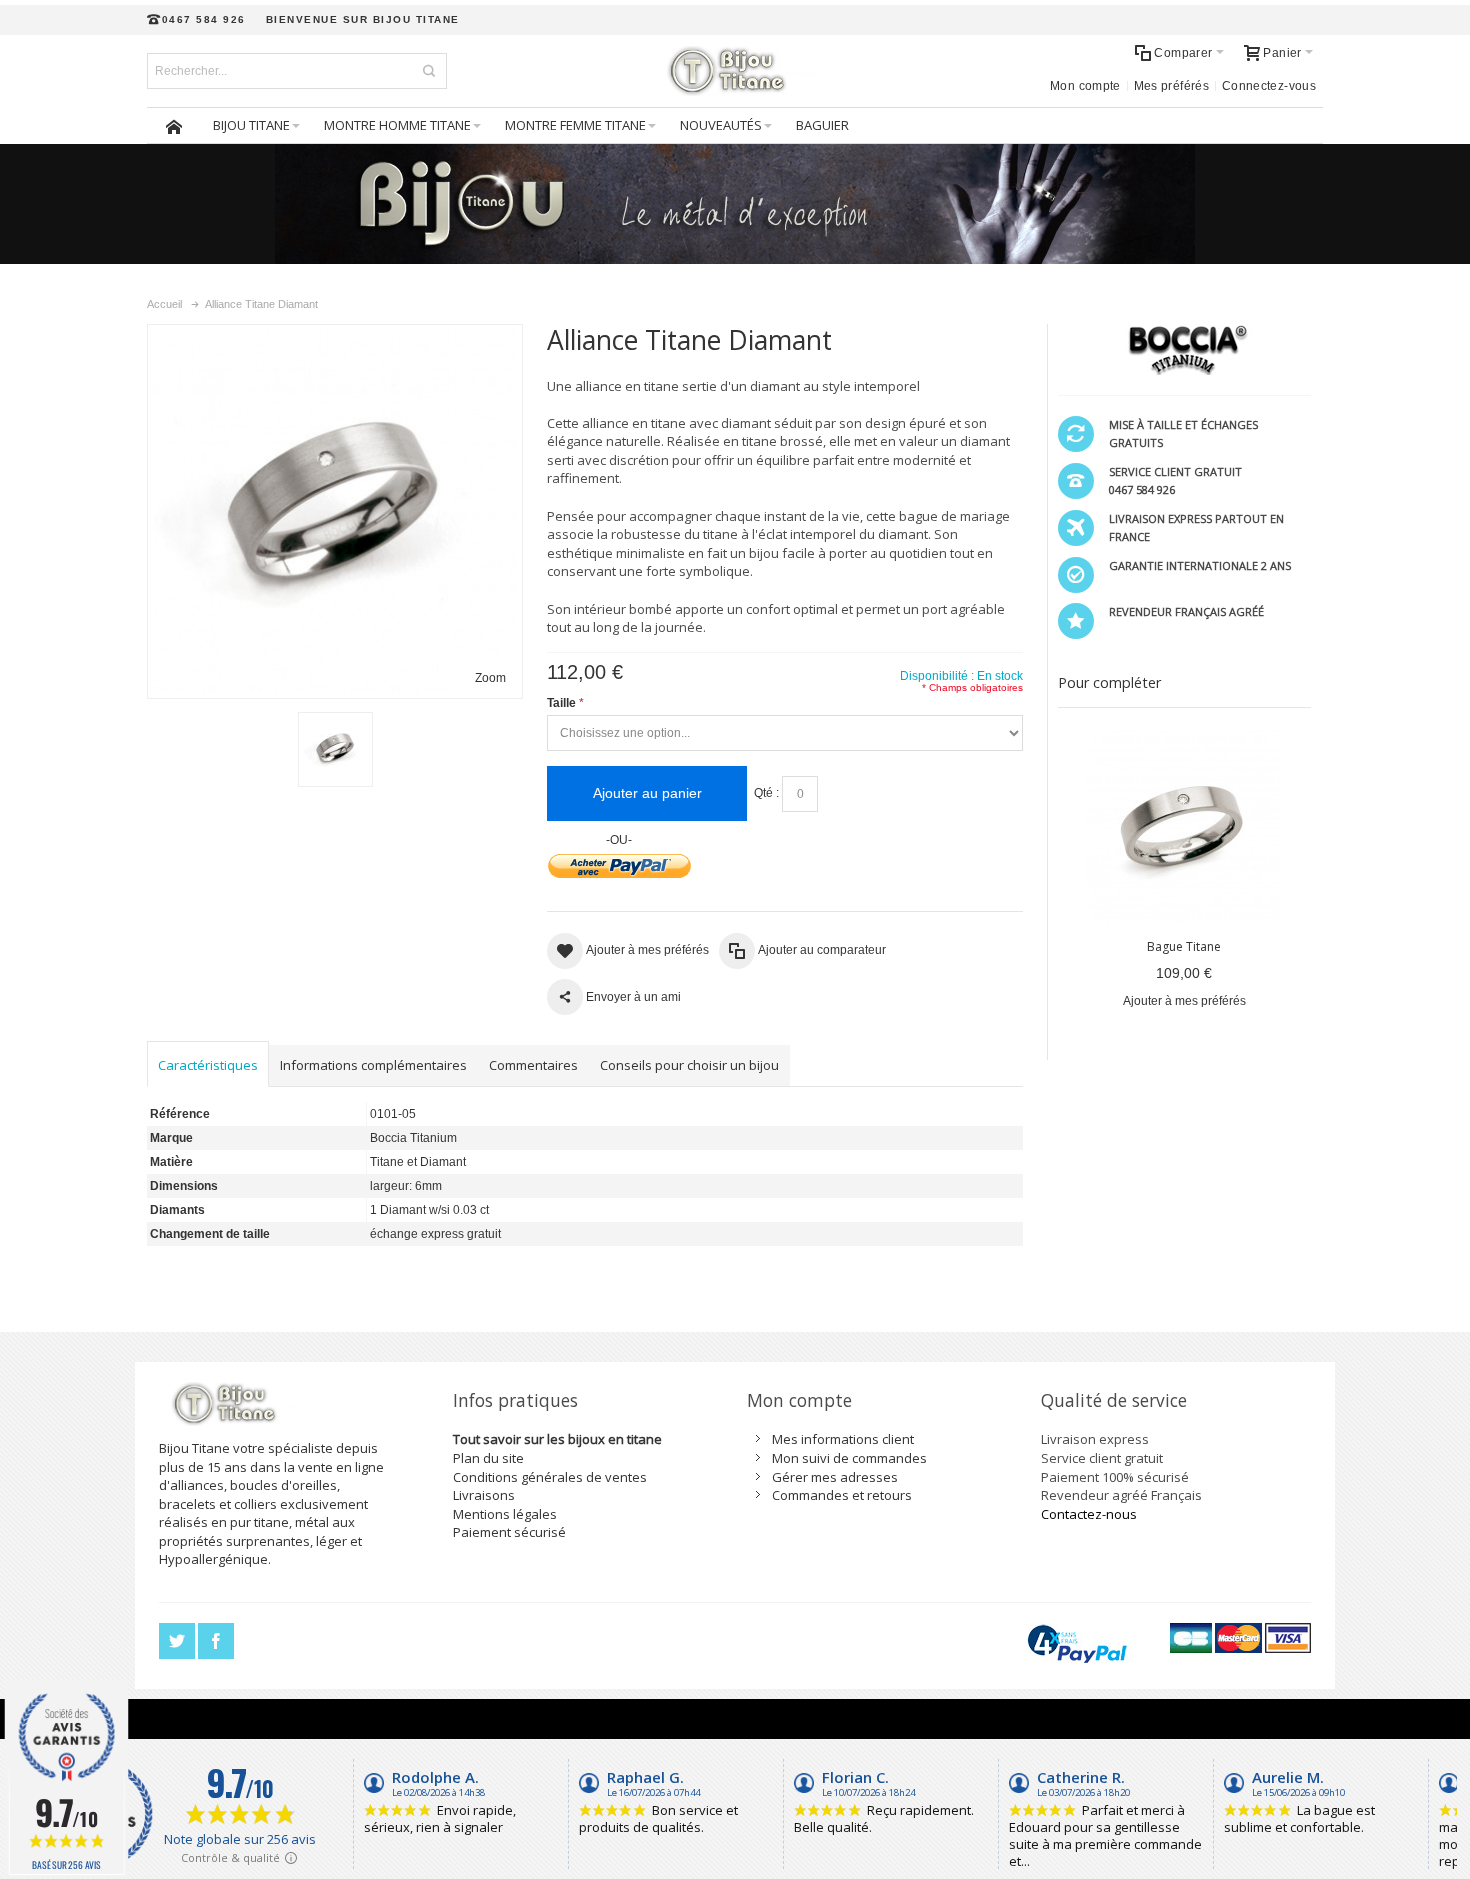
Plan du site (488, 1458)
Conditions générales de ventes (550, 1477)
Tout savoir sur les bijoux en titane (557, 1439)
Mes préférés (1171, 86)
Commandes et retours (842, 1495)
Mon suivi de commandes (849, 1458)
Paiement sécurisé (509, 1532)
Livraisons (484, 1495)
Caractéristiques (208, 1065)
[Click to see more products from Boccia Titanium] (1184, 350)
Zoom (490, 678)
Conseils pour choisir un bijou (689, 1065)
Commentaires (533, 1065)
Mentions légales (505, 1514)
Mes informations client (843, 1439)
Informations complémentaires (373, 1065)
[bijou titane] (735, 71)
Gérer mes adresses (835, 1477)
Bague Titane (1184, 946)
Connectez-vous (1269, 86)
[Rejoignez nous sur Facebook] (216, 1642)
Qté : (766, 793)
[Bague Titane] (1184, 826)
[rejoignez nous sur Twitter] (178, 1642)
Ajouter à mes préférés (1184, 1001)
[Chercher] (429, 71)
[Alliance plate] (335, 749)
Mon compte (1085, 86)
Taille (561, 703)
